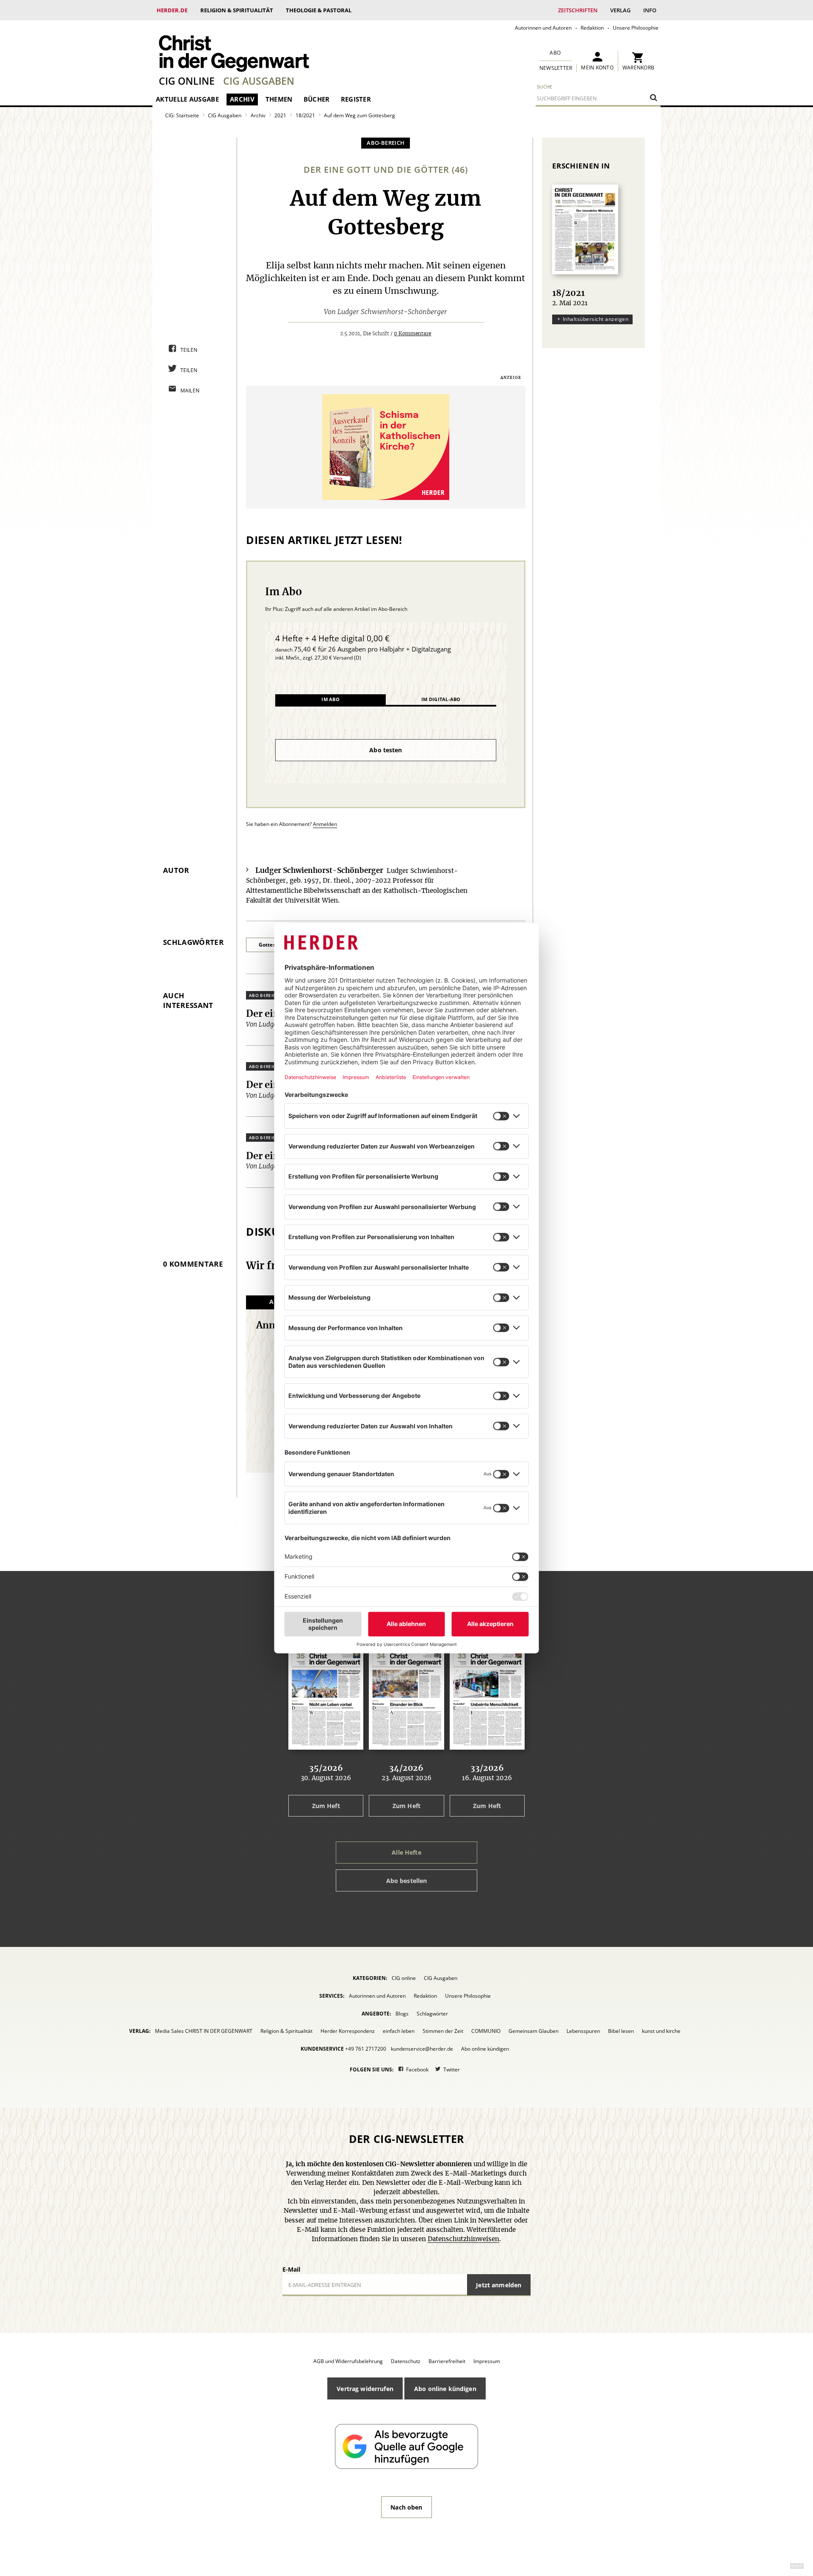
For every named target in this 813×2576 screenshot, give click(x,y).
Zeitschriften (578, 10)
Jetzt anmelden (499, 2285)
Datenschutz (406, 2361)
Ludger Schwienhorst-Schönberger (392, 312)
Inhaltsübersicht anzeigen (596, 319)
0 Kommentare (412, 334)
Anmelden (325, 824)
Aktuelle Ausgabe (187, 99)
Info (650, 10)
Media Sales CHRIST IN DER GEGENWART (204, 2031)
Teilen (189, 350)
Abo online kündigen (485, 2049)
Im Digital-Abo (441, 699)
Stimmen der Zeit (443, 2031)
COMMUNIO (486, 2031)
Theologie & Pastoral (319, 10)
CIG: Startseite (182, 115)
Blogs (402, 2014)
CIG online (187, 81)
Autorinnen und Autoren (543, 28)
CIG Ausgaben (259, 81)
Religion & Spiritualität (237, 10)
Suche (545, 87)
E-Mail (291, 2269)
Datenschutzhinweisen (463, 2239)
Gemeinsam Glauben (534, 2031)
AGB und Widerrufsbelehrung (348, 2361)
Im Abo (330, 699)
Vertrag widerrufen (365, 2389)
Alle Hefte (406, 1852)
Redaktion (592, 28)
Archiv (242, 99)
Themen (279, 99)
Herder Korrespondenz (348, 2031)
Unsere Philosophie (636, 28)
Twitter (452, 2069)
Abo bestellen (407, 1881)
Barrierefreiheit (447, 2361)
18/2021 (305, 115)
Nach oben (406, 2507)
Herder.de (172, 10)
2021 (280, 115)
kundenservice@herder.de (422, 2049)
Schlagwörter (432, 2014)
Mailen (190, 391)
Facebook (417, 2069)
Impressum (487, 2361)
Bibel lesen (621, 2031)
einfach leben (399, 2031)
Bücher (317, 99)
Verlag (620, 10)
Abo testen (386, 750)
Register (356, 99)
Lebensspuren (583, 2031)
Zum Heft (326, 1806)
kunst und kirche (661, 2031)
